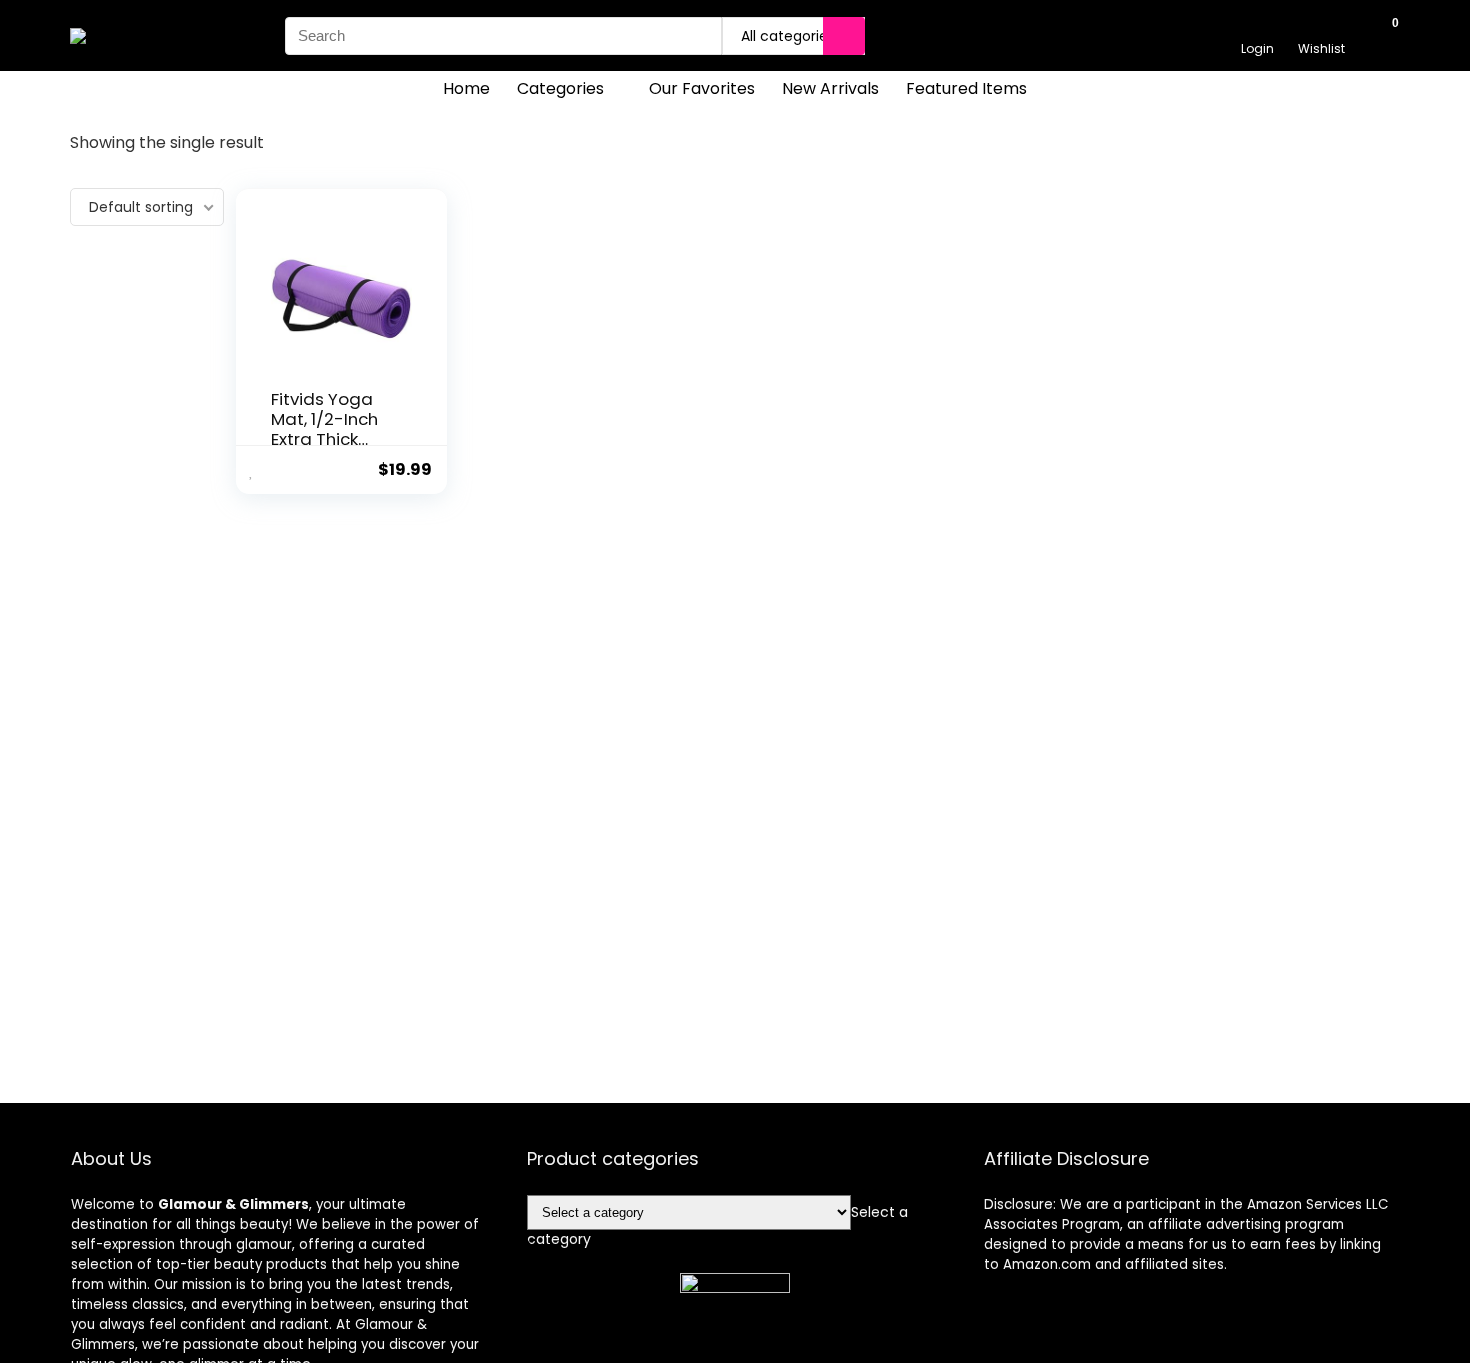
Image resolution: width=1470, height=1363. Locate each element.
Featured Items (966, 88)
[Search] (844, 36)
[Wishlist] (1321, 26)
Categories (560, 88)
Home (466, 88)
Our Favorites (702, 88)
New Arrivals (830, 88)
